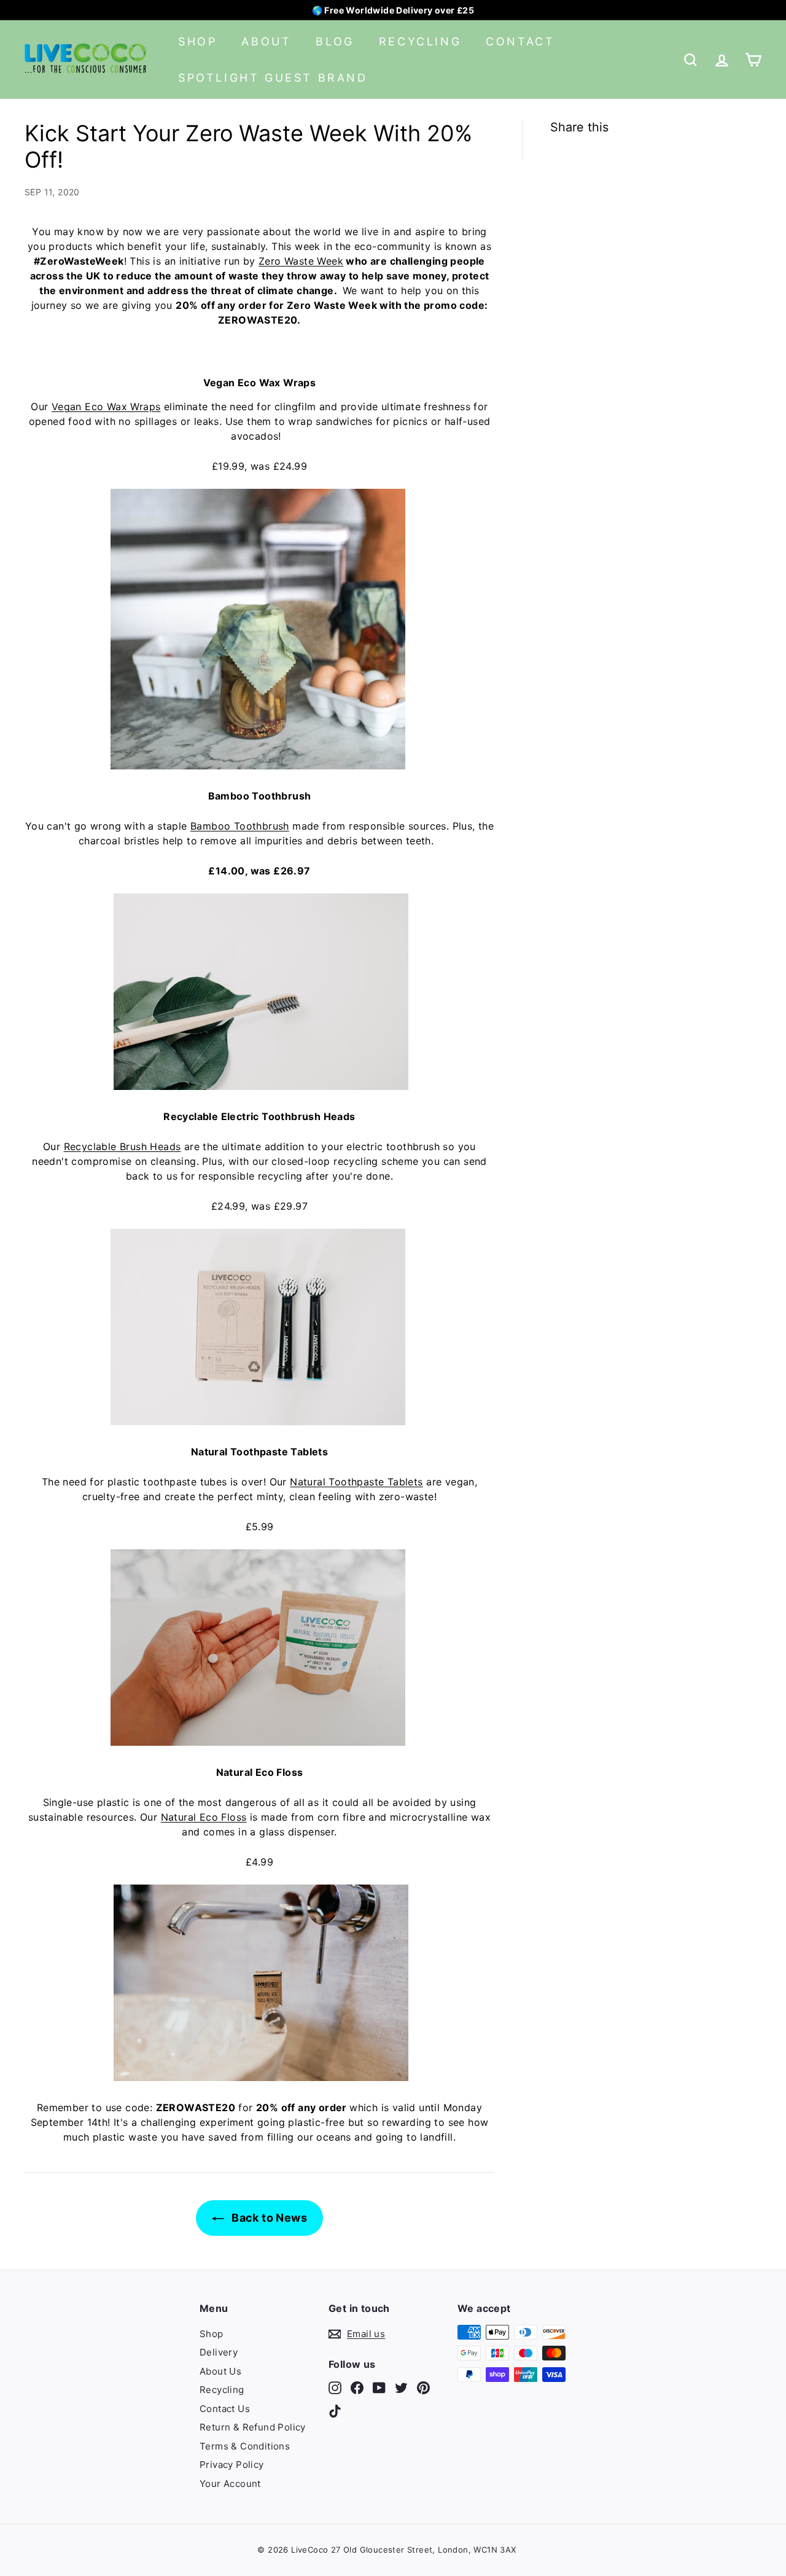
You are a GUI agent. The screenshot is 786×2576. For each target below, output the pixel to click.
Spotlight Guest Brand (273, 78)
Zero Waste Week (301, 261)
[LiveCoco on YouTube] (379, 2388)
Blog (335, 41)
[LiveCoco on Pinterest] (423, 2388)
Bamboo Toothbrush (240, 826)
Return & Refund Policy (253, 2427)
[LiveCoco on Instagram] (335, 2388)
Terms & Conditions (245, 2446)
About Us (220, 2371)
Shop (197, 41)
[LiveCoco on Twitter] (401, 2388)
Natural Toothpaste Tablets (356, 1482)
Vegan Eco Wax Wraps (106, 407)
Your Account (230, 2484)
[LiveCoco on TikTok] (335, 2411)
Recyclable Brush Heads (123, 1146)
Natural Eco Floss (204, 1817)
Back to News (268, 2218)
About (266, 41)
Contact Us (225, 2409)
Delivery (219, 2352)
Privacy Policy (232, 2465)
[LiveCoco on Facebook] (357, 2388)
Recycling (420, 41)
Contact (520, 41)
